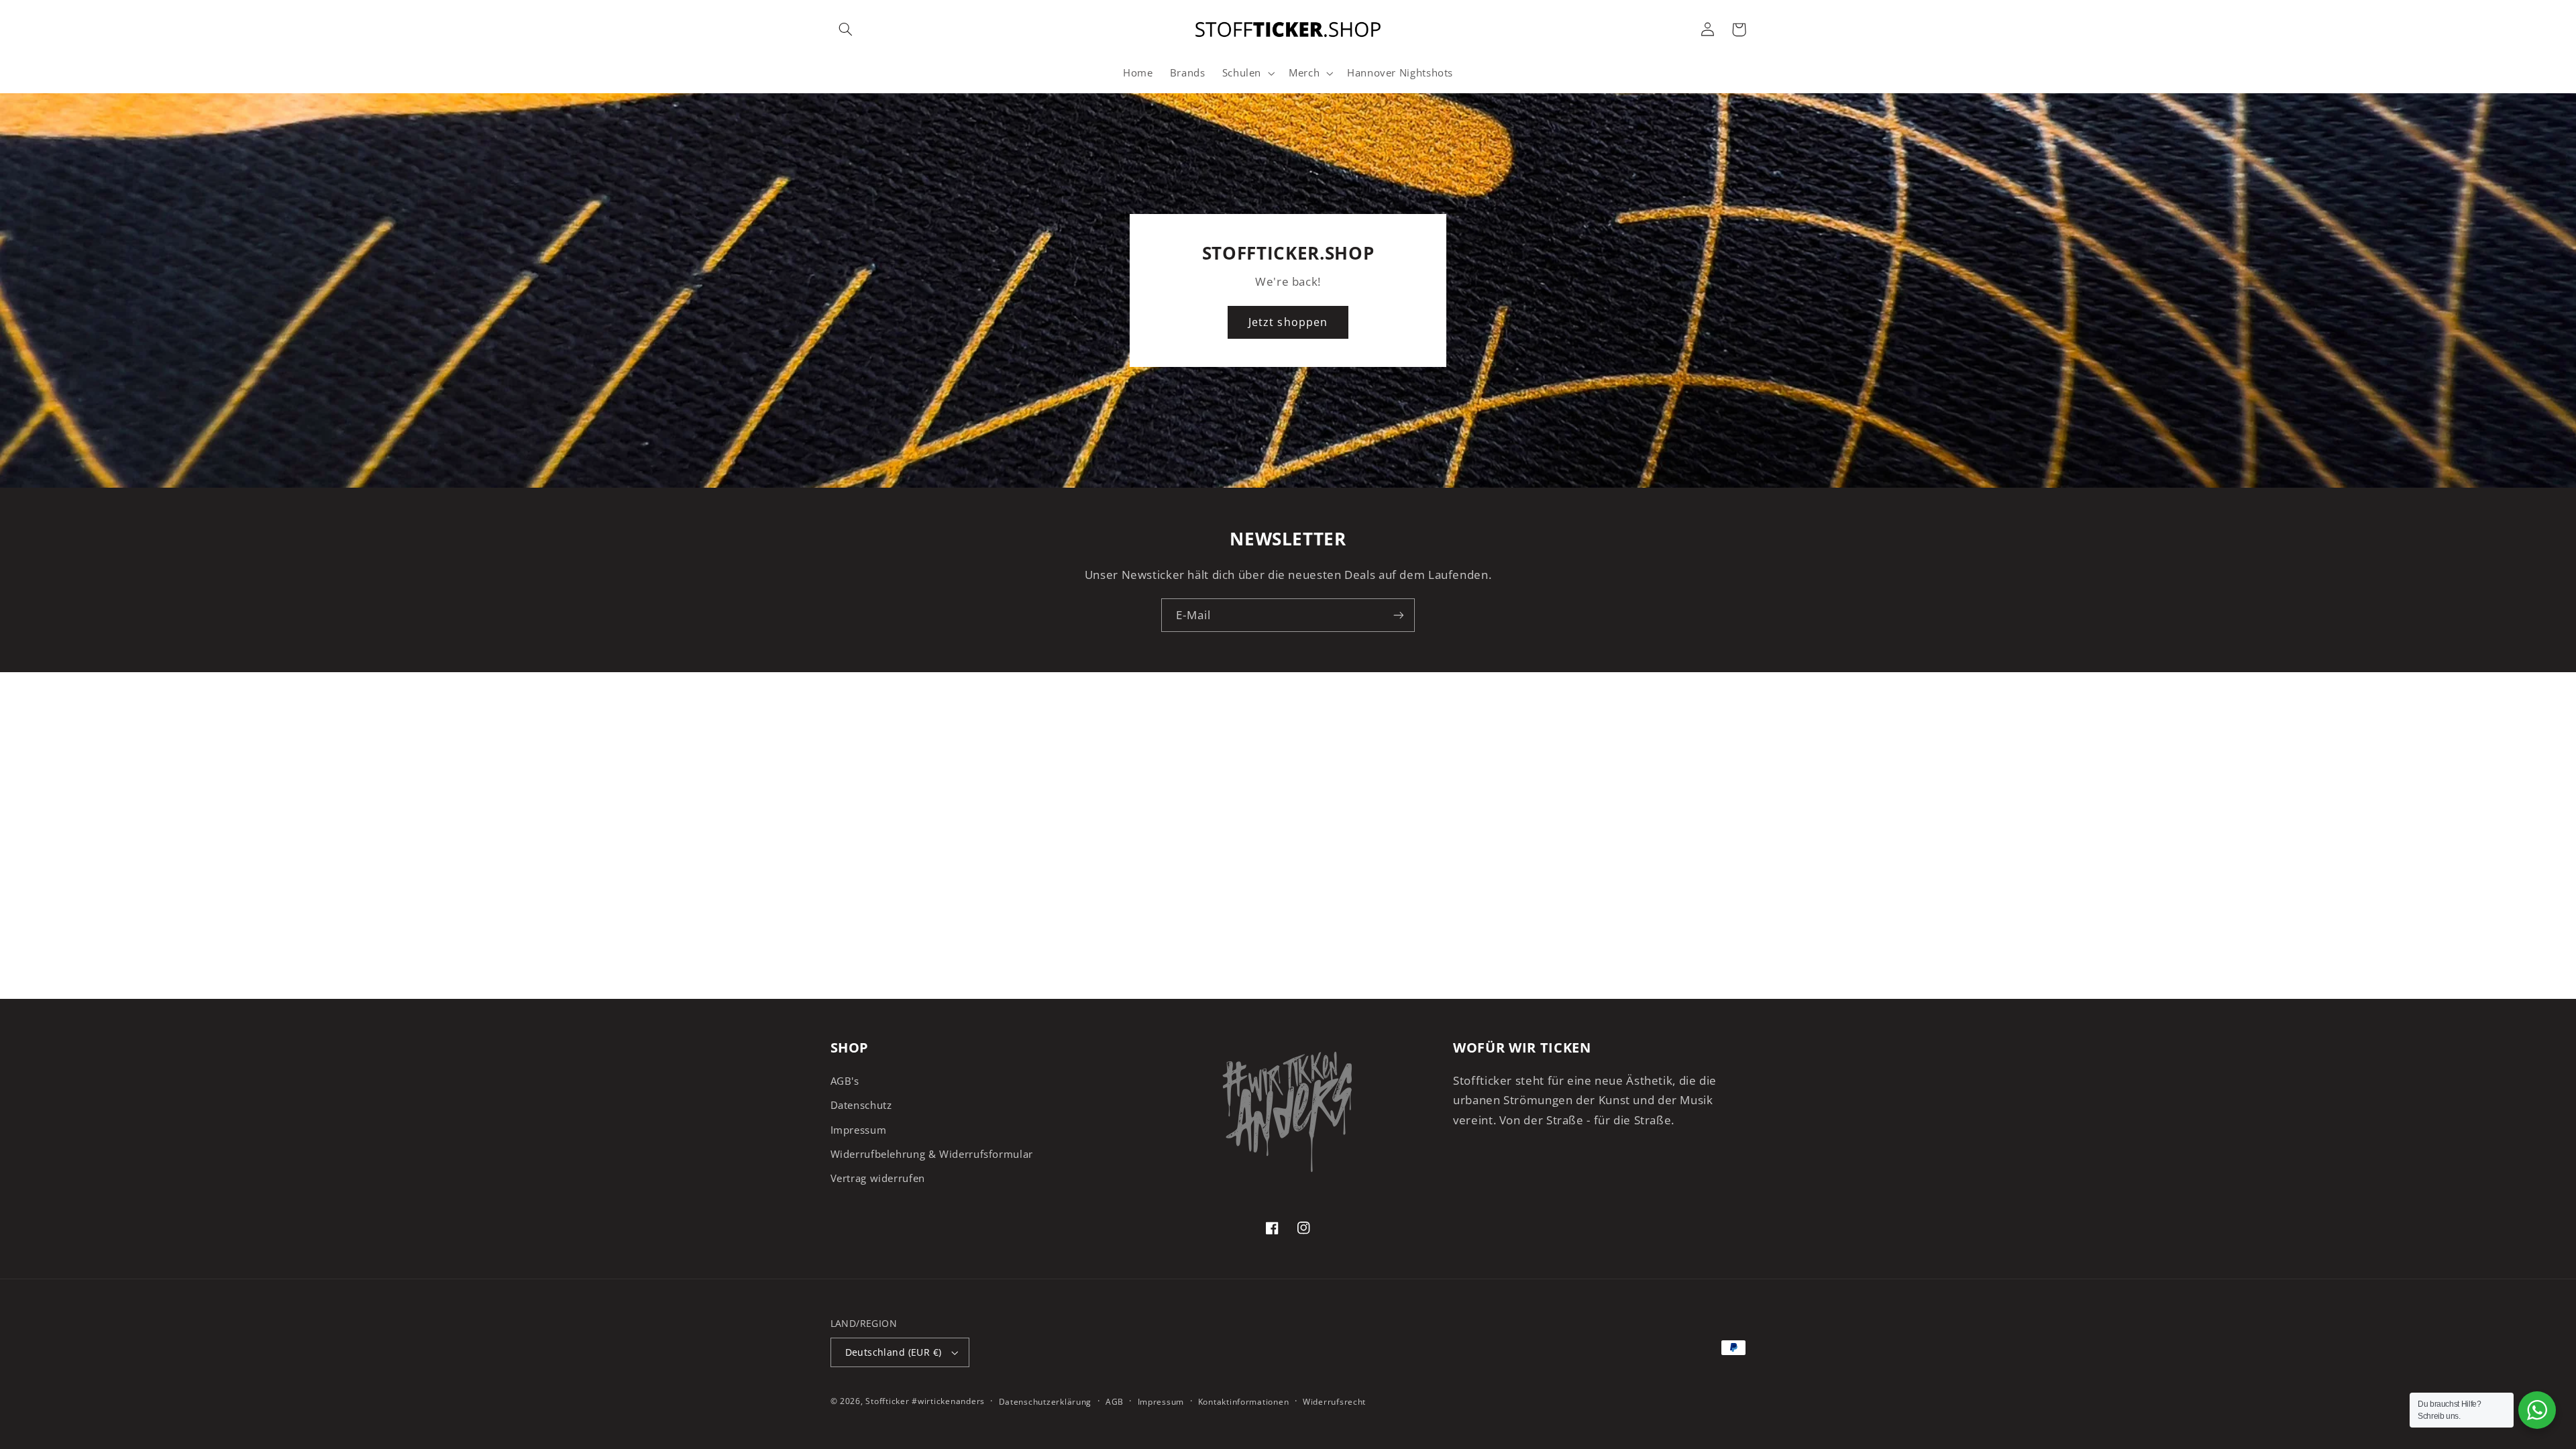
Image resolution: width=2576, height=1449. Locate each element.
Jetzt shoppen (1288, 322)
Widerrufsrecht (1334, 1402)
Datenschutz (861, 1105)
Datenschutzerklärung (1045, 1402)
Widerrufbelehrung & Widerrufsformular (932, 1154)
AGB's (845, 1081)
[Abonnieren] (1399, 615)
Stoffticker (887, 1401)
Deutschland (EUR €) (894, 1352)
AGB (1115, 1402)
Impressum (859, 1130)
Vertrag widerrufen (878, 1178)
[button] (846, 30)
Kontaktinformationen (1244, 1402)
